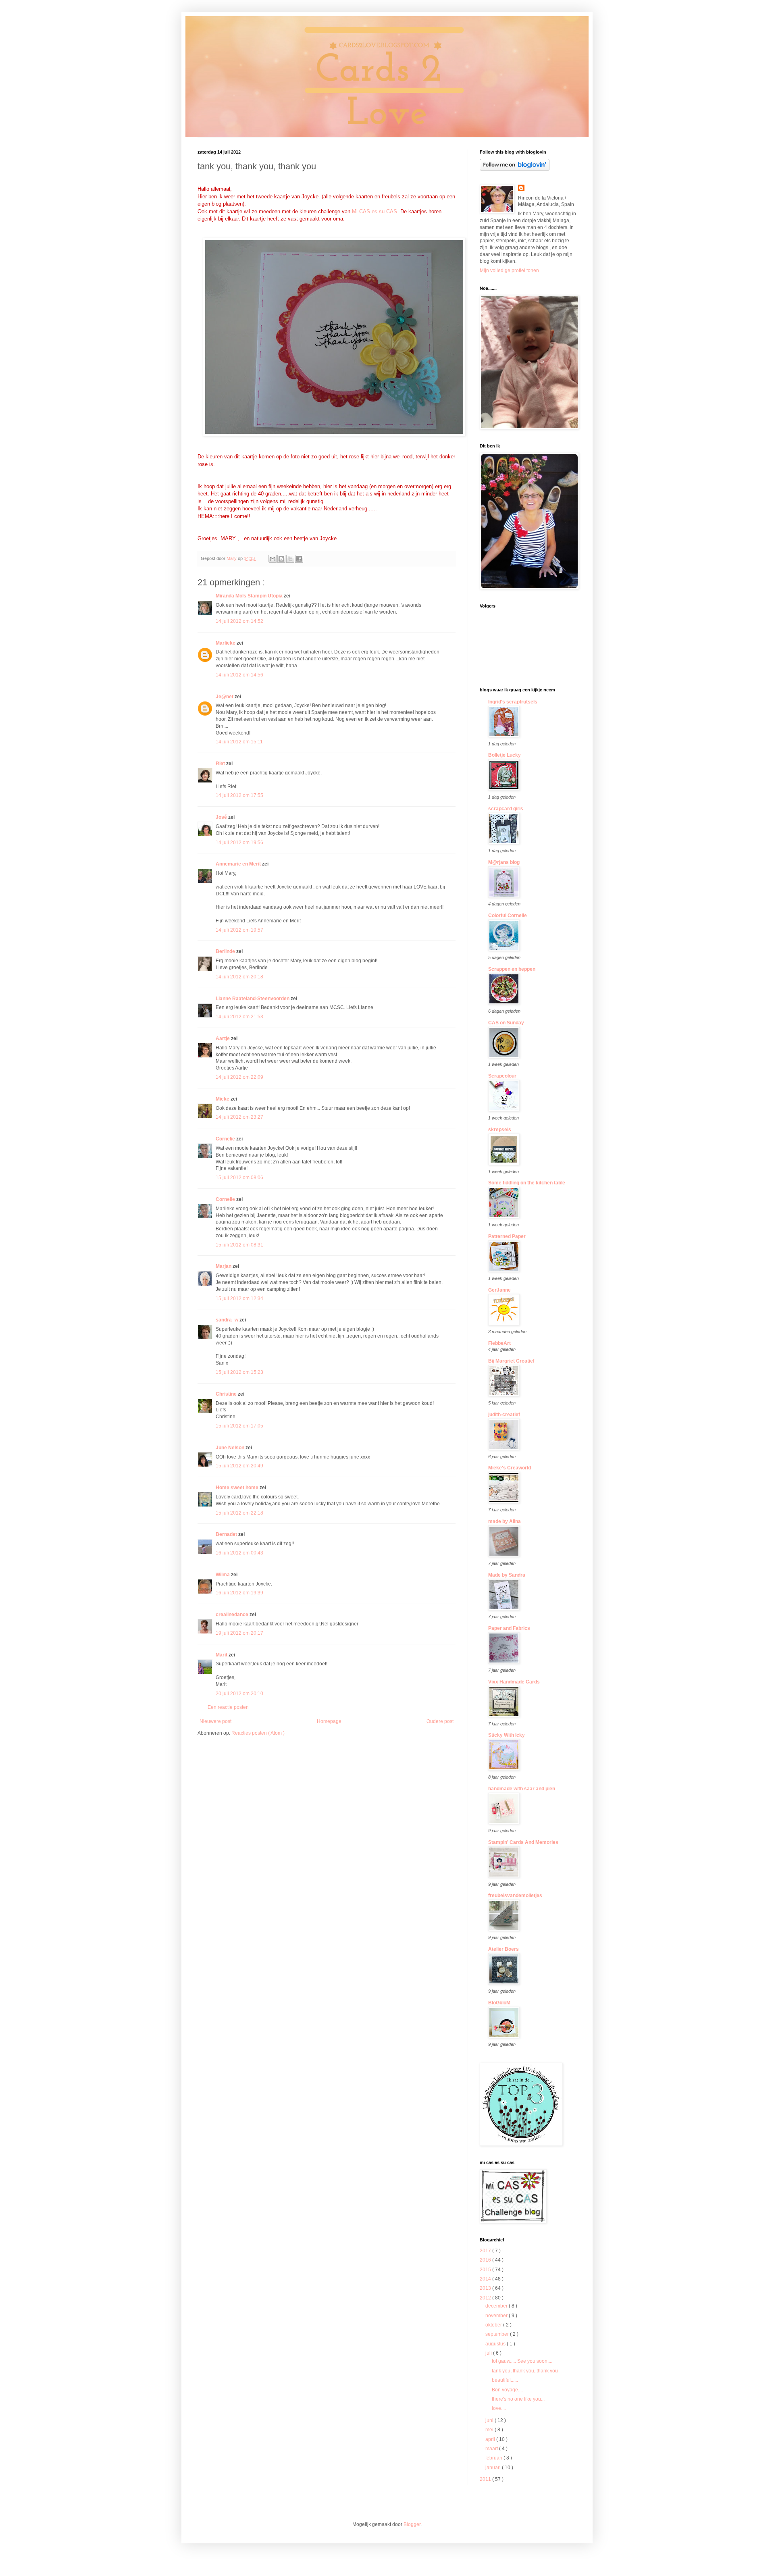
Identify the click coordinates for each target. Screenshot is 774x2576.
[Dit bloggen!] (281, 559)
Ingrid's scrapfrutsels (513, 702)
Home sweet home (238, 1488)
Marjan (224, 1266)
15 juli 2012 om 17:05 (239, 1426)
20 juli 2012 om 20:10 (239, 1694)
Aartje (223, 1038)
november (497, 2316)
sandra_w (228, 1320)
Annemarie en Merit (239, 864)
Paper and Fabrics (509, 1628)
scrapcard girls (506, 809)
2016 (486, 2260)
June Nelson (231, 1448)
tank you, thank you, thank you (525, 2371)
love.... (499, 2408)
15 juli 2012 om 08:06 (239, 1178)
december (497, 2306)
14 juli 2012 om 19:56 (239, 843)
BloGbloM (499, 2003)
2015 (486, 2270)
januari (494, 2468)
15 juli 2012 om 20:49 (239, 1466)
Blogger (412, 2524)
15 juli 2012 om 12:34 (239, 1298)
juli (489, 2353)
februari (494, 2458)
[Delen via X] (290, 559)
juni (490, 2420)
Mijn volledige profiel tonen (509, 271)
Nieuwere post (215, 1721)
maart (492, 2449)
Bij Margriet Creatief (511, 1361)
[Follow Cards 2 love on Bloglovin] (515, 169)
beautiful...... (505, 2380)
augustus (496, 2344)
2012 (486, 2298)
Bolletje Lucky (505, 755)
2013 (486, 2288)
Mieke (223, 1099)
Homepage (329, 1721)
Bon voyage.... (507, 2390)
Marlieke (226, 643)
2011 (486, 2479)
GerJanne (499, 1290)
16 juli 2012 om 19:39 (239, 1593)
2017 (486, 2251)
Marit (222, 1655)
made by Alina (505, 1521)
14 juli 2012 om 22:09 (239, 1077)
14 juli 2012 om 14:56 (239, 675)
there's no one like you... (518, 2399)
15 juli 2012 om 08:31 (239, 1245)
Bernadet (227, 1534)
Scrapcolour (502, 1076)
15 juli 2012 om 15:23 (239, 1372)
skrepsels (500, 1130)
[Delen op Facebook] (299, 559)
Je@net (225, 697)
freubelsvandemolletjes (515, 1896)
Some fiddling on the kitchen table (527, 1183)
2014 (486, 2279)
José (222, 817)
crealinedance (233, 1615)
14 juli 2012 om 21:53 (239, 1017)
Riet (221, 764)
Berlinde (226, 951)
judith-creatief (504, 1415)
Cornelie (226, 1139)
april (491, 2439)
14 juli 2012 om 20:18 (239, 977)
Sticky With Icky (507, 1735)
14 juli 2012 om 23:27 (239, 1117)
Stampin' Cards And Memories (523, 1842)
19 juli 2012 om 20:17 (239, 1633)
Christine (227, 1394)
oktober (494, 2325)
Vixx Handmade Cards (514, 1682)
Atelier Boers (504, 1949)
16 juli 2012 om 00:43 (239, 1553)
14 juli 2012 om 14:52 (239, 621)
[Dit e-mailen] (273, 559)
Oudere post (440, 1721)
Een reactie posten (228, 1707)
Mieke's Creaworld (510, 1468)
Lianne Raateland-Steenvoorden (253, 999)
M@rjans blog (504, 862)
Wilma (223, 1575)
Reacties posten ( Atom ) (258, 1733)
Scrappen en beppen (512, 969)
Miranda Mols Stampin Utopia (250, 596)
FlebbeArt (499, 1343)
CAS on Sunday (506, 1023)
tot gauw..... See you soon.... (522, 2361)
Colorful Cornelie (508, 916)
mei (490, 2430)
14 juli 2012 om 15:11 (239, 742)
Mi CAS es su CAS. (375, 211)
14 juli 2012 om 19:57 (239, 930)
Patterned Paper (507, 1236)
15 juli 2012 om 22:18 (239, 1513)
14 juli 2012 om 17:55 (239, 795)
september (498, 2334)
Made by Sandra (507, 1575)
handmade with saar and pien (522, 1789)
